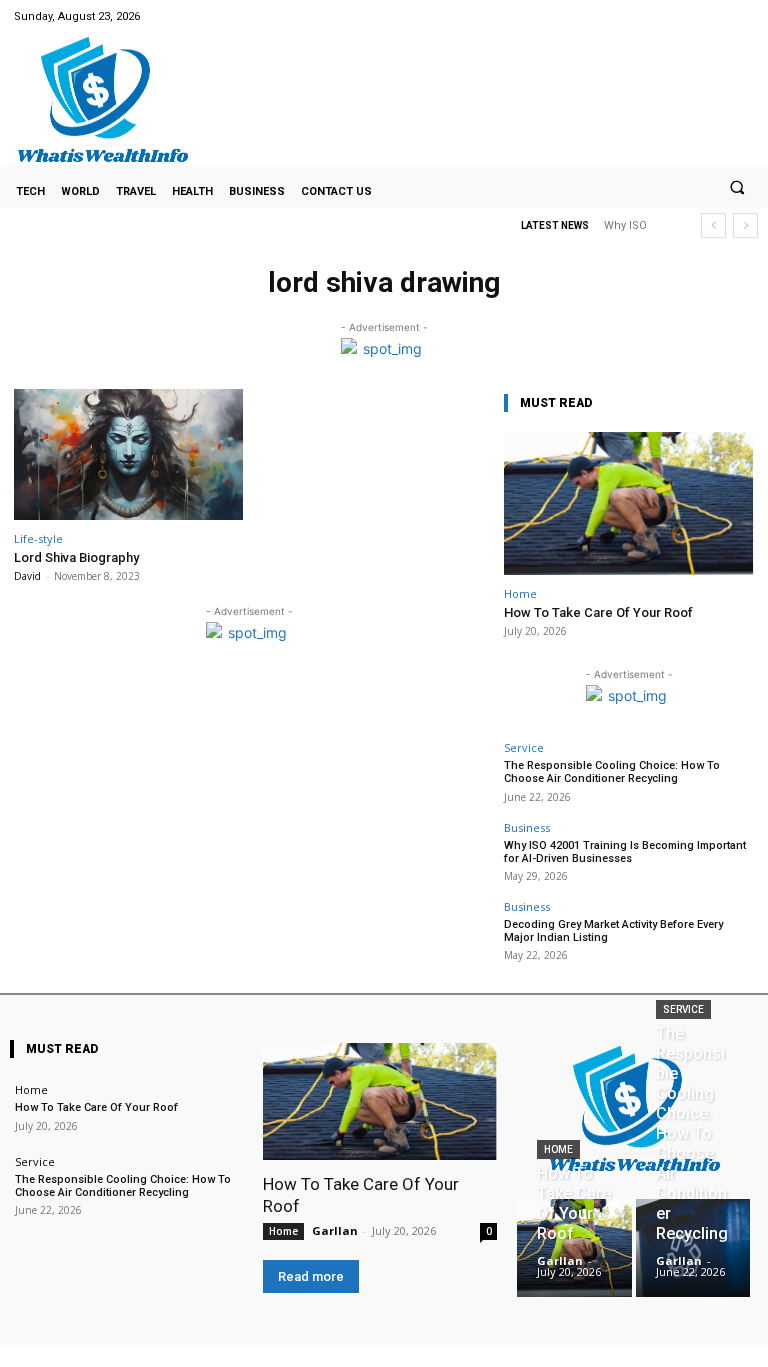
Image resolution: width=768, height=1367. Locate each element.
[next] (745, 225)
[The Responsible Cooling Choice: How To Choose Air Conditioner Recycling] (693, 1248)
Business (527, 827)
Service (524, 747)
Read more (311, 1276)
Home (520, 593)
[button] (737, 187)
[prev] (713, 225)
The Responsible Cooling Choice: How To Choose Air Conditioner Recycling (612, 772)
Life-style (38, 538)
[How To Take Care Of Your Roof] (629, 503)
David (27, 576)
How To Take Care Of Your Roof (598, 612)
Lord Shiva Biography (76, 557)
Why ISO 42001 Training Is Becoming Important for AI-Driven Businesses (625, 852)
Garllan (335, 1230)
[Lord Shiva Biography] (128, 454)
